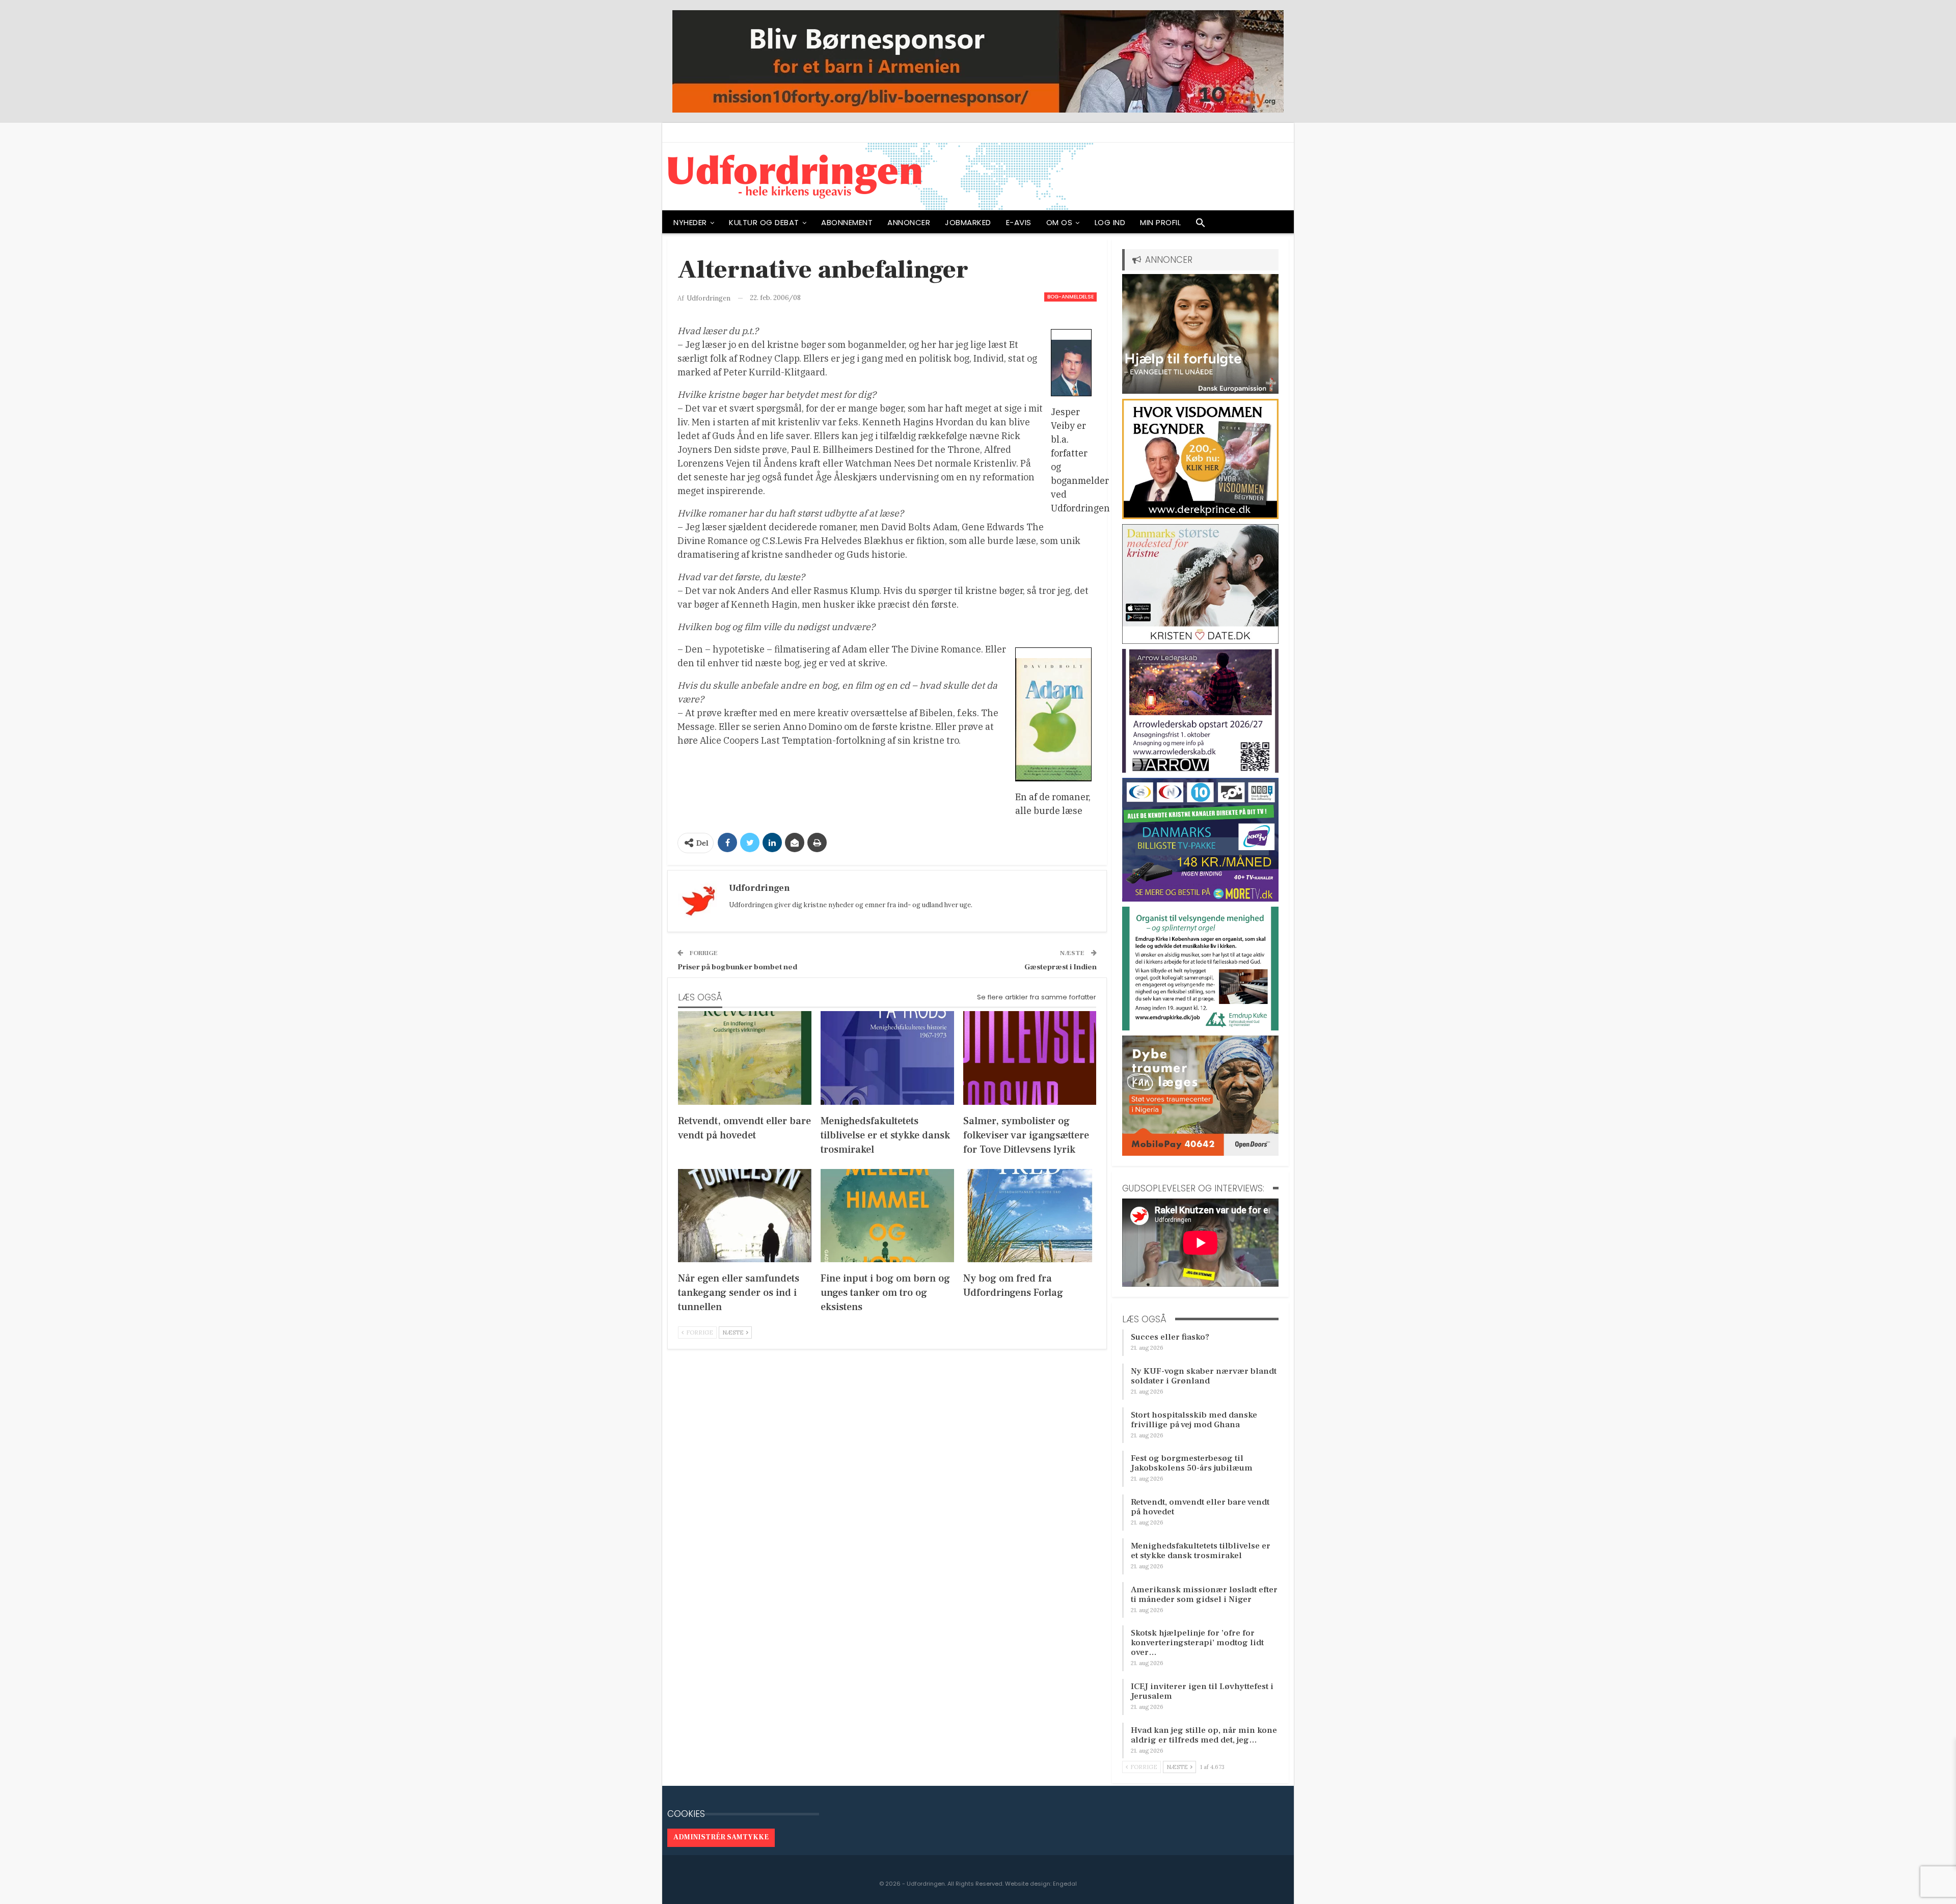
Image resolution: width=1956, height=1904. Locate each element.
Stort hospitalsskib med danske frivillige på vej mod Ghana (1194, 1420)
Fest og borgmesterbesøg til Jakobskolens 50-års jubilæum (1192, 1463)
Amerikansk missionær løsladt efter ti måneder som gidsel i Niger (1204, 1595)
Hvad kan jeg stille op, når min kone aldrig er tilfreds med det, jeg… (1204, 1735)
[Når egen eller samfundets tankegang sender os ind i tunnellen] (745, 1216)
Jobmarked (968, 222)
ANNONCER (909, 222)
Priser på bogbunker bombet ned (737, 967)
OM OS (1059, 222)
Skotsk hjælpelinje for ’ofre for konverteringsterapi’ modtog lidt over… (1197, 1643)
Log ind (1110, 222)
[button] (1201, 225)
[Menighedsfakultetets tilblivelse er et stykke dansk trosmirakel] (887, 1058)
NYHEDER (690, 222)
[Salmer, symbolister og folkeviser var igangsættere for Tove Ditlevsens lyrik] (1030, 1058)
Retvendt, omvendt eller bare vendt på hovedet (1200, 1507)
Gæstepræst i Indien (1061, 967)
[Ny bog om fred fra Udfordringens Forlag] (1030, 1216)
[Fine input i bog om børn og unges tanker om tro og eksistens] (887, 1216)
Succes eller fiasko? (1170, 1337)
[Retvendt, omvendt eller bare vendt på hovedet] (745, 1058)
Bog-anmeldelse (1070, 297)
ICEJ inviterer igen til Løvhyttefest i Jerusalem (1202, 1691)
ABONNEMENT (847, 222)
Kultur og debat (764, 222)
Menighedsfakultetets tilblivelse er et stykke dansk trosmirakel (1201, 1551)
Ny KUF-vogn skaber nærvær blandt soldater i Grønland (1204, 1376)
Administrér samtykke (721, 1837)
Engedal (1065, 1884)
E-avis (1019, 222)
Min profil (1160, 222)
